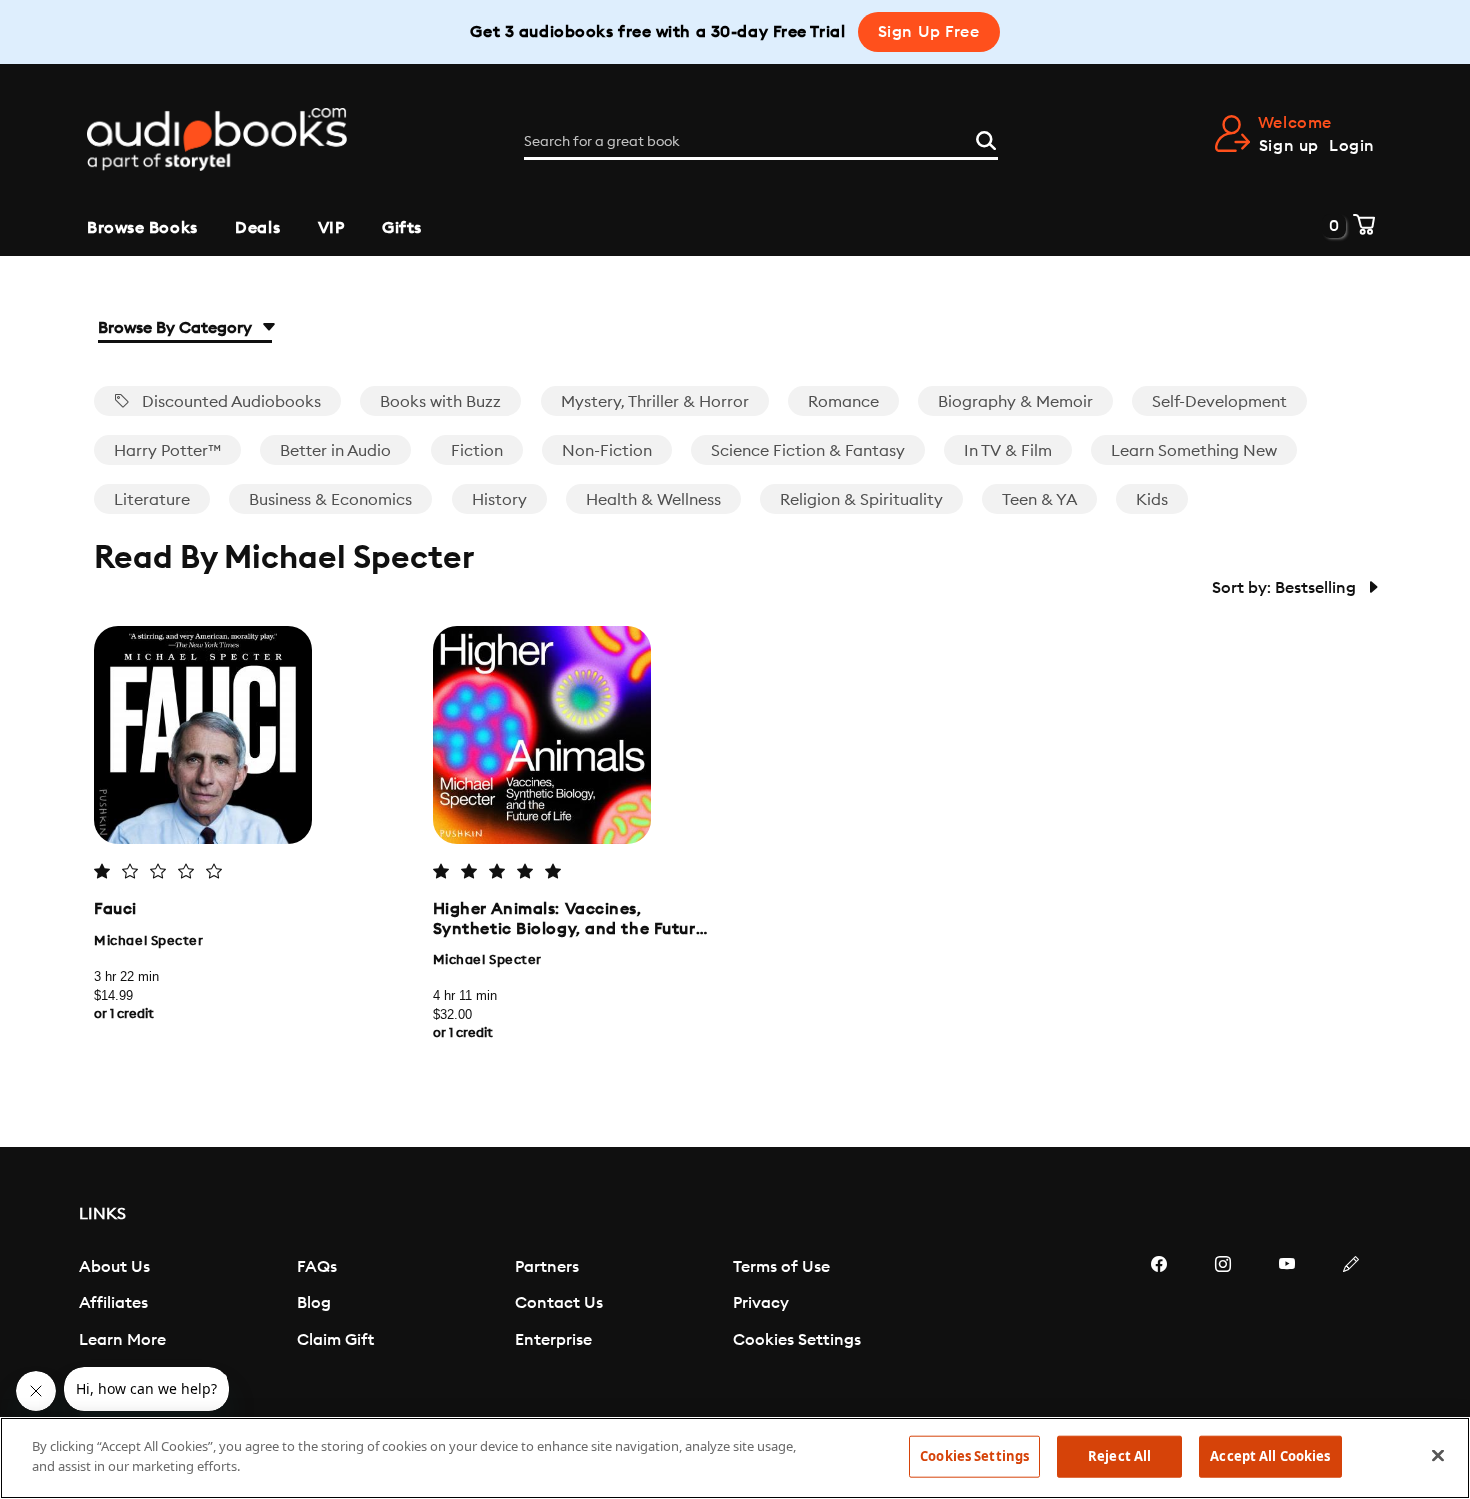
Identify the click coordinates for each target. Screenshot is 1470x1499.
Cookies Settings (797, 1340)
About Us (114, 1267)
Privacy (761, 1303)
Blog (314, 1303)
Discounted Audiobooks (229, 402)
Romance (843, 402)
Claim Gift (335, 1340)
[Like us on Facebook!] (1159, 1324)
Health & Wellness (653, 500)
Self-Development (1219, 402)
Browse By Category (177, 328)
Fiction (477, 451)
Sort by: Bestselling (1286, 588)
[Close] (1438, 1455)
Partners (547, 1267)
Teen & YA (1039, 500)
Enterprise (553, 1340)
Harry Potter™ (167, 451)
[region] (735, 1458)
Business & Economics (330, 500)
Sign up (1289, 146)
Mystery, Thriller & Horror (655, 402)
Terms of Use (781, 1267)
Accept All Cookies (1270, 1456)
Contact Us (559, 1303)
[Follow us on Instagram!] (1223, 1324)
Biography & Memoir (1015, 402)
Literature (152, 500)
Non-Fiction (607, 451)
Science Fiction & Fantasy (808, 451)
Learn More (122, 1340)
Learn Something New (1194, 451)
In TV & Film (1008, 451)
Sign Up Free (929, 32)
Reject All (1119, 1456)
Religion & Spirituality (861, 500)
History (499, 500)
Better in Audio (335, 451)
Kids (1152, 500)
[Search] (986, 138)
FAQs (317, 1267)
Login (1352, 146)
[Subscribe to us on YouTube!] (1287, 1324)
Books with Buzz (440, 402)
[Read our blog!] (1351, 1324)
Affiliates (113, 1303)
